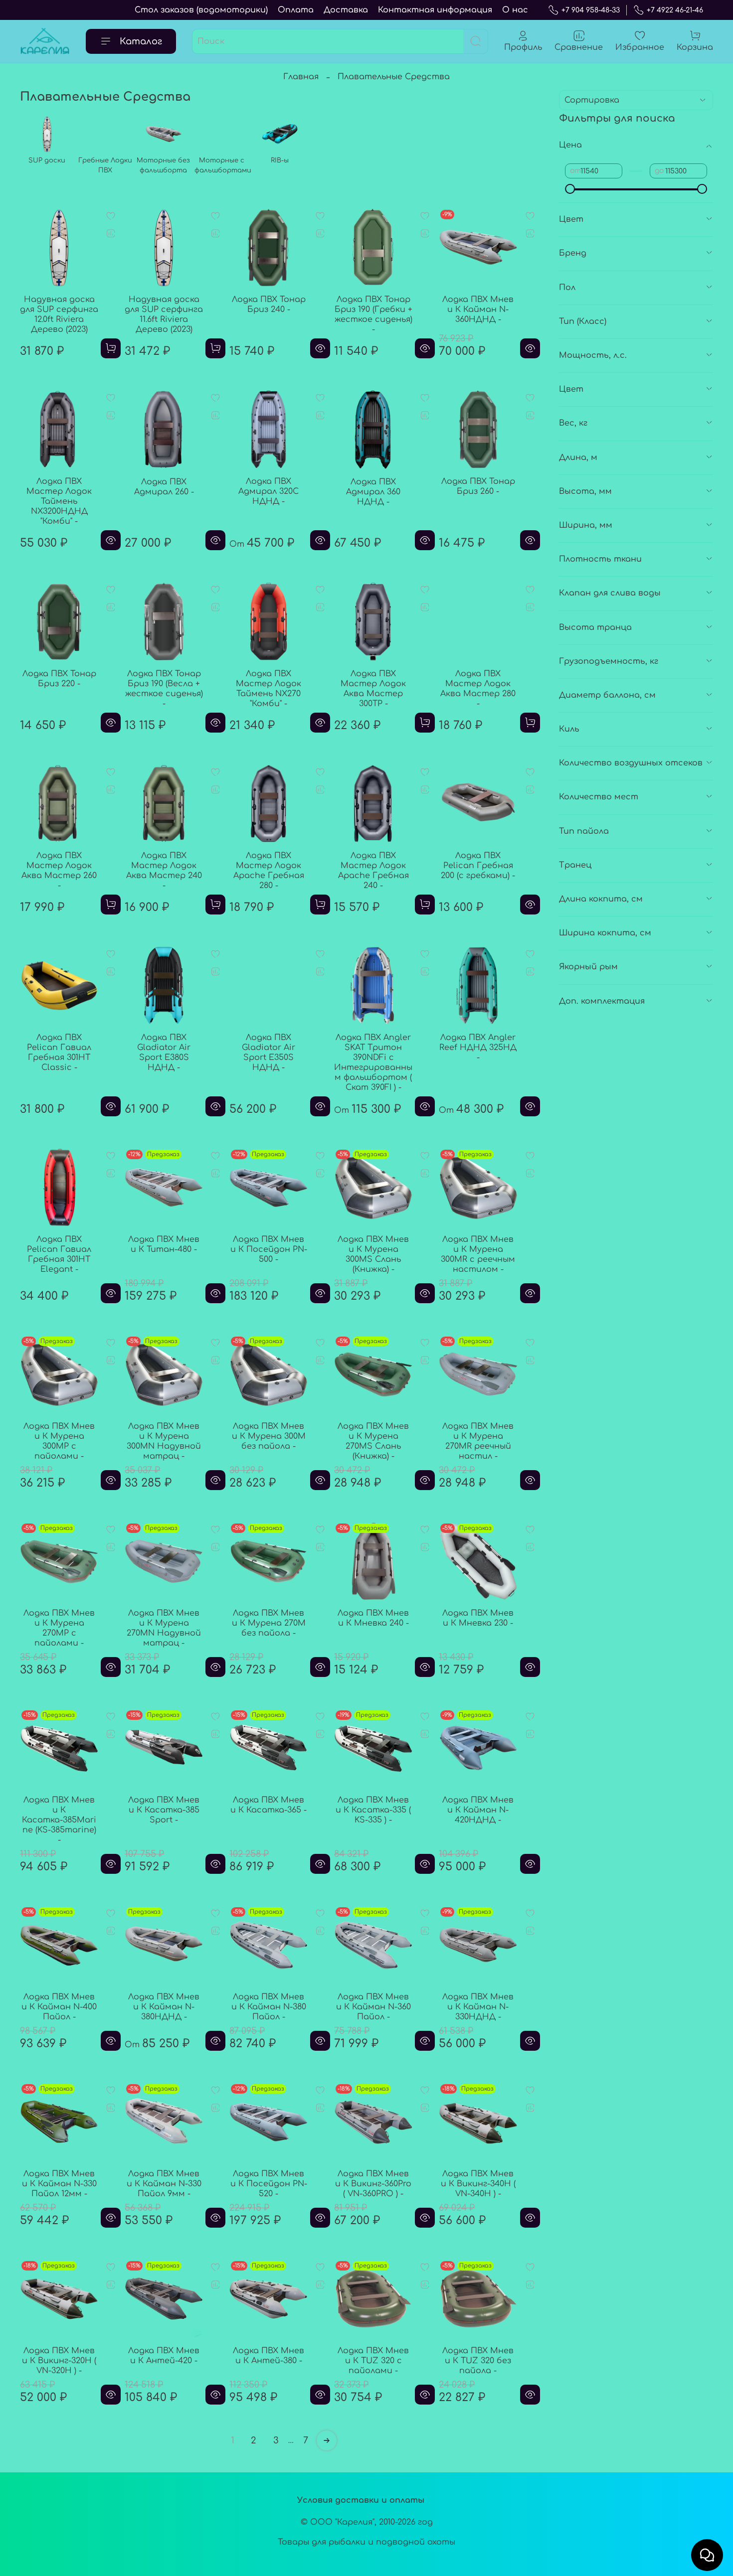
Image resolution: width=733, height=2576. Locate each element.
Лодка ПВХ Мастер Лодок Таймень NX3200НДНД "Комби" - (59, 501)
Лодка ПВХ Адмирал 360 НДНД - (373, 492)
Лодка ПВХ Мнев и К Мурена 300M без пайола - (269, 1436)
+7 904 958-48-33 (591, 10)
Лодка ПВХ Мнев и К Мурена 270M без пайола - (269, 1623)
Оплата (296, 10)
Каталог (141, 41)
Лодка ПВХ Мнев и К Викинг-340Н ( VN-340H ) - (478, 2184)
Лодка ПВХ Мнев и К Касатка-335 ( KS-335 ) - (373, 1810)
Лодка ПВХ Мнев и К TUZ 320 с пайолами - (373, 2361)
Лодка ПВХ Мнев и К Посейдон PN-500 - (269, 1249)
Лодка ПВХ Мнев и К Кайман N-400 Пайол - (59, 2007)
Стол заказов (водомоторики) (201, 10)
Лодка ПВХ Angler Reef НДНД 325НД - (478, 1048)
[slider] (570, 189)
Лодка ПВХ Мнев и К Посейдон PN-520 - (269, 2184)
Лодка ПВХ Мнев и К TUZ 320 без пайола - (478, 2361)
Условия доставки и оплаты (361, 2500)
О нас (515, 10)
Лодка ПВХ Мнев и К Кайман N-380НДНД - (164, 2007)
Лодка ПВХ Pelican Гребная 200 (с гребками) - (478, 866)
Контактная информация (435, 10)
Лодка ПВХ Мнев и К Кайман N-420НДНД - (478, 1810)
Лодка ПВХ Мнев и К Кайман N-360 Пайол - (373, 2007)
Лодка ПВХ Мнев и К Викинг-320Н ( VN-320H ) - (59, 2361)
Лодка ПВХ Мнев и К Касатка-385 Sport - (164, 1810)
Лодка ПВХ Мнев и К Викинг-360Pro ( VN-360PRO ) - (373, 2184)
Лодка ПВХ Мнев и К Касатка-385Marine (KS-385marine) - (59, 1820)
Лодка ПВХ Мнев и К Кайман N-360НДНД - (478, 309)
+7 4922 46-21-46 (675, 10)
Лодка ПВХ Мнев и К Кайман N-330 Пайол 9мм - (164, 2184)
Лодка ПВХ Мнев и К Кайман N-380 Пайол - (269, 2007)
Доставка (346, 10)
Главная (301, 77)
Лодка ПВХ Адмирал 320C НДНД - (269, 491)
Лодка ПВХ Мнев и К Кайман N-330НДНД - (478, 2007)
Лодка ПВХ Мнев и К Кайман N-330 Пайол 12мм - (59, 2184)
